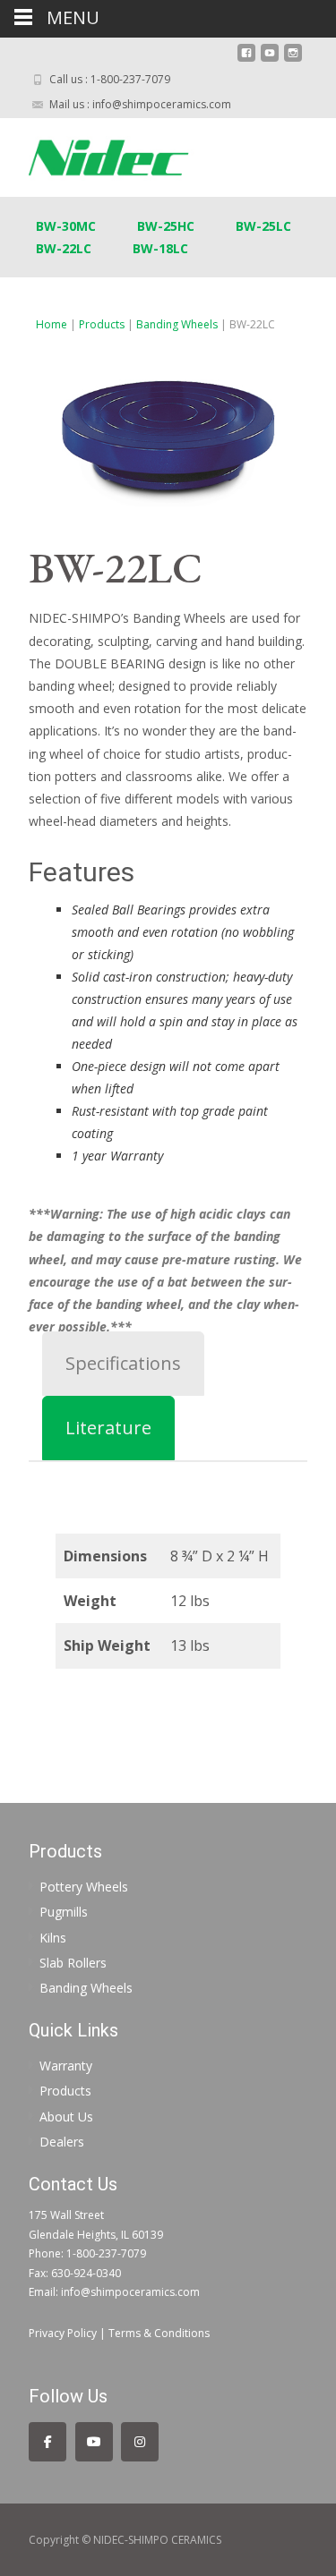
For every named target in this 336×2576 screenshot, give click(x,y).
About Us (66, 2117)
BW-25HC (166, 226)
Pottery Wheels (84, 1887)
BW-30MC (66, 226)
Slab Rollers (73, 1963)
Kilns (53, 1938)
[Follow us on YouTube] (94, 2442)
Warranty (66, 2066)
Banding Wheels (177, 324)
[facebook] (246, 60)
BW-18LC (160, 248)
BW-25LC (263, 226)
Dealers (62, 2142)
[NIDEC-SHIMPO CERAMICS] (126, 154)
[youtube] (270, 60)
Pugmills (64, 1912)
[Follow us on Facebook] (47, 2442)
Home (52, 324)
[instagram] (293, 60)
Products (102, 324)
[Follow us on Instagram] (140, 2442)
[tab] (123, 1364)
